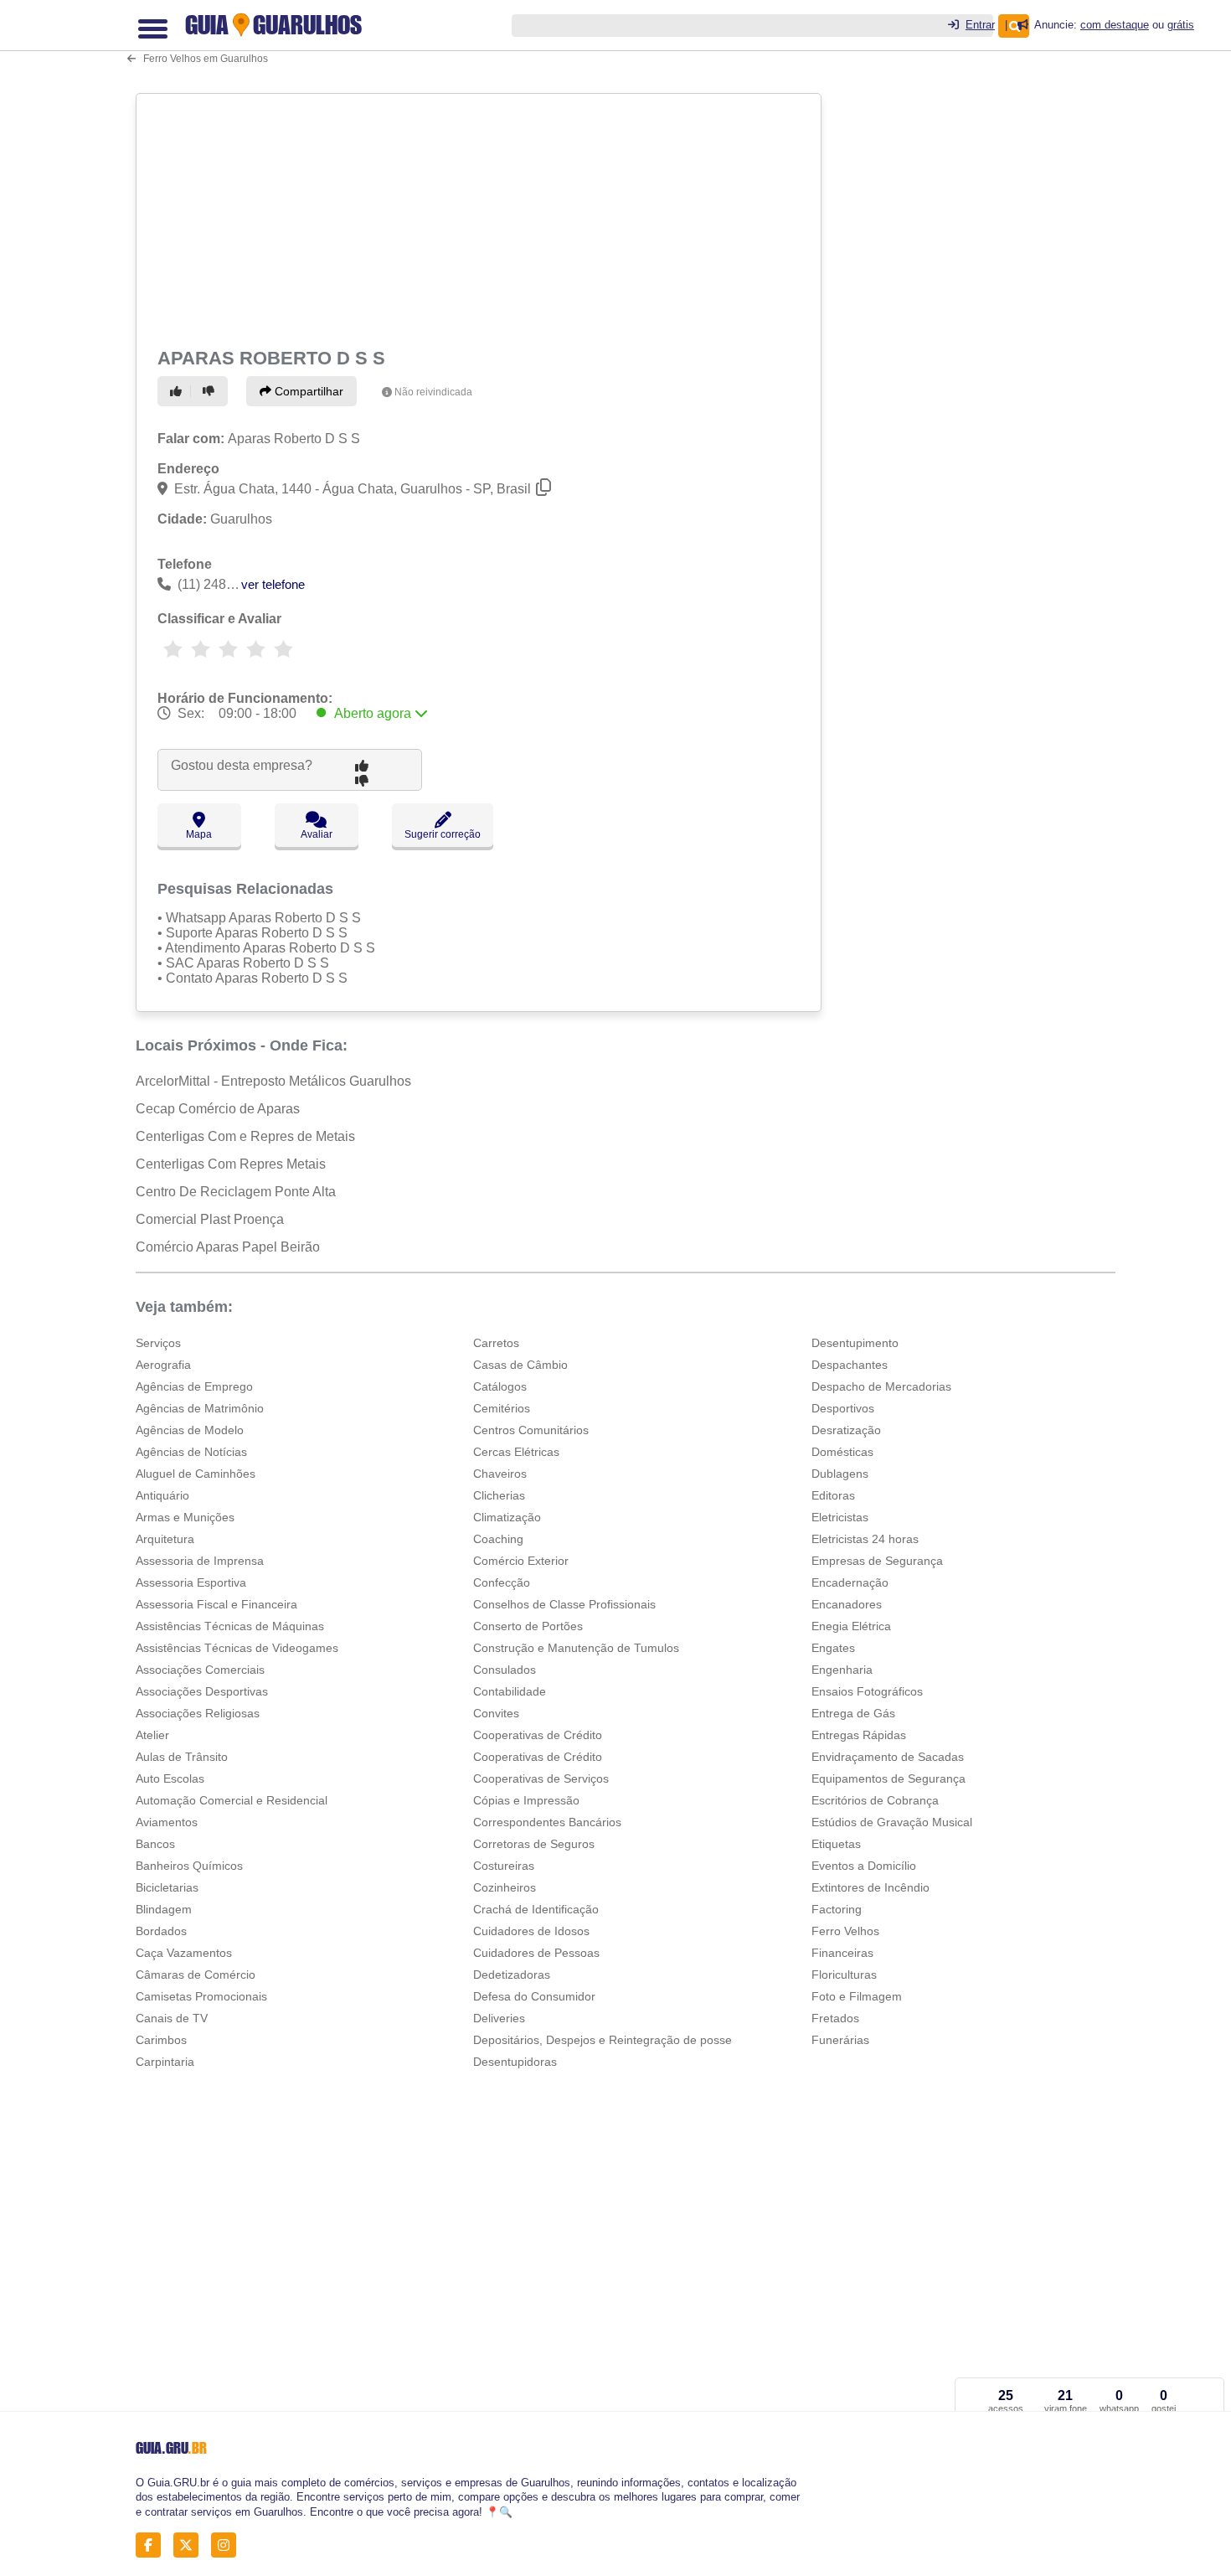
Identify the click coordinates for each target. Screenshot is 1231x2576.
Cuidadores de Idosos (531, 1931)
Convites (496, 1713)
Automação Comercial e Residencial (232, 1800)
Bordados (161, 1931)
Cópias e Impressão (526, 1800)
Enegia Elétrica (851, 1626)
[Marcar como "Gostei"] (178, 391)
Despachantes (850, 1365)
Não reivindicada (433, 392)
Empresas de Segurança (877, 1561)
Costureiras (504, 1866)
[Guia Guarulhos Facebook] (153, 2545)
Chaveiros (500, 1474)
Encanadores (847, 1604)
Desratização (846, 1430)
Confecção (502, 1582)
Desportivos (843, 1408)
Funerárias (840, 2040)
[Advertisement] (481, 218)
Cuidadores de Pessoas (536, 1953)
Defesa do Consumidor (534, 1996)
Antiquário (162, 1495)
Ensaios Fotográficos (867, 1691)
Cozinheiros (505, 1887)
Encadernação (850, 1582)
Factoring (837, 1909)
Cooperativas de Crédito (538, 1735)
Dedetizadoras (512, 1975)
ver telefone (273, 584)
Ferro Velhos (845, 1931)
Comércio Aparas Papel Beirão (228, 1247)
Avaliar (317, 834)
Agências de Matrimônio (200, 1408)
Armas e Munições (185, 1517)
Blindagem (164, 1909)
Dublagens (840, 1474)
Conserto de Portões (528, 1626)
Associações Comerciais (200, 1670)
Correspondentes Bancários (547, 1822)
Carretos (496, 1343)
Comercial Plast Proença (210, 1219)
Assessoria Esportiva (191, 1582)
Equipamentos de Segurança (888, 1778)
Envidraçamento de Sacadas (888, 1757)
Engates (833, 1648)
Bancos (155, 1844)
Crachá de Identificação (536, 1909)
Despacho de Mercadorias (881, 1386)
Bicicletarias (167, 1887)
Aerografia (163, 1365)
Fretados (835, 2018)
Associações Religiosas (198, 1713)
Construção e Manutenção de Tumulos (576, 1648)
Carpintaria (165, 2062)
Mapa (199, 834)
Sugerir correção (443, 834)
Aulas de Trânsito (182, 1757)
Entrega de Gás (853, 1713)
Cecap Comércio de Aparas (218, 1109)
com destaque (1115, 25)
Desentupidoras (515, 2062)
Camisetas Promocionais (201, 1996)
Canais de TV (172, 2018)
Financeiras (842, 1953)
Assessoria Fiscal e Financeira (216, 1604)
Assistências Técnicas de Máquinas (230, 1626)
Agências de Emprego (194, 1386)
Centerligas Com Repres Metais (231, 1164)
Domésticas (842, 1452)
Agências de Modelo (190, 1430)
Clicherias (499, 1495)
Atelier (152, 1735)
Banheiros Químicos (189, 1866)
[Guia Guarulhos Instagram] (228, 2545)
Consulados (505, 1670)
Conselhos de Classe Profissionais (564, 1604)
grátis (1181, 25)
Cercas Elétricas (516, 1452)
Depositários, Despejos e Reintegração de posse (603, 2040)
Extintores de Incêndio (870, 1887)
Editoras (833, 1495)
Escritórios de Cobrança (875, 1800)
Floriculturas (844, 1975)
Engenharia (842, 1670)
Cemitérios (502, 1408)
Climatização (507, 1517)
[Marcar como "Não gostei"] (211, 391)
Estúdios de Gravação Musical (892, 1822)
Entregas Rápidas (859, 1735)
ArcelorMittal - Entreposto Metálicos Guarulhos (273, 1081)
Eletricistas (840, 1517)
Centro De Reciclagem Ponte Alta (236, 1192)
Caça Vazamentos (184, 1953)
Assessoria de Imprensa (200, 1561)
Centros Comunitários (531, 1430)
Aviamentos (167, 1822)
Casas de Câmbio (520, 1365)
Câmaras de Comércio (196, 1975)
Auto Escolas (170, 1778)
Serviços (158, 1343)
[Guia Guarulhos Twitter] (191, 2545)
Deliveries (499, 2018)
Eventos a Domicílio (864, 1866)
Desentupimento (855, 1343)
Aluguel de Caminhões (196, 1474)
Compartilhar (307, 391)
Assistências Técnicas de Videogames (237, 1648)
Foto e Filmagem (857, 1996)
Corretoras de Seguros (534, 1844)
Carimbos (161, 2040)
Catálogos (500, 1386)
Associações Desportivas (202, 1691)
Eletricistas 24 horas (865, 1539)
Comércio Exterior (521, 1561)
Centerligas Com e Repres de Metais (245, 1136)
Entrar (980, 25)
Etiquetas (836, 1844)
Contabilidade (510, 1691)
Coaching (498, 1539)
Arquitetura (165, 1539)
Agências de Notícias (191, 1452)
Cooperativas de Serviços (541, 1778)
